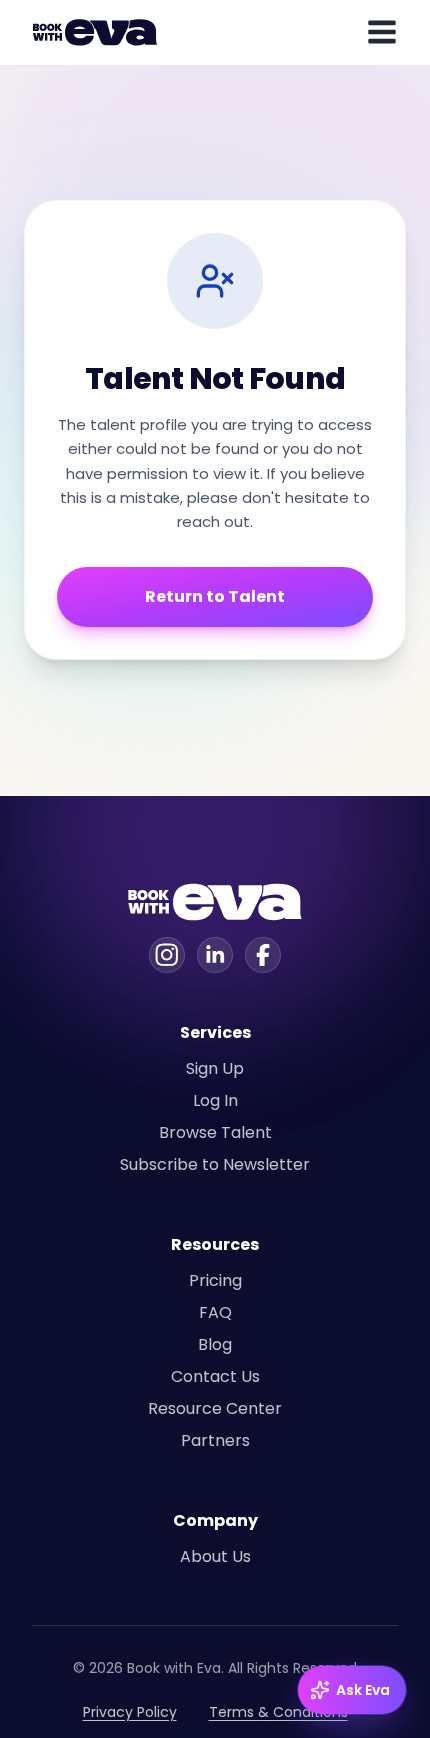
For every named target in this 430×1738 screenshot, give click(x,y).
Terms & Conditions (278, 1712)
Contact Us (215, 1376)
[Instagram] (167, 955)
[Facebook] (263, 955)
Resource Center (215, 1408)
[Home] (98, 32)
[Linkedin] (215, 955)
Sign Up (215, 1068)
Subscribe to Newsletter (215, 1164)
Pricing (215, 1280)
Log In (215, 1100)
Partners (215, 1440)
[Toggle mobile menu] (382, 32)
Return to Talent (215, 596)
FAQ (215, 1312)
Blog (215, 1344)
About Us (215, 1556)
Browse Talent (215, 1132)
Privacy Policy (130, 1712)
